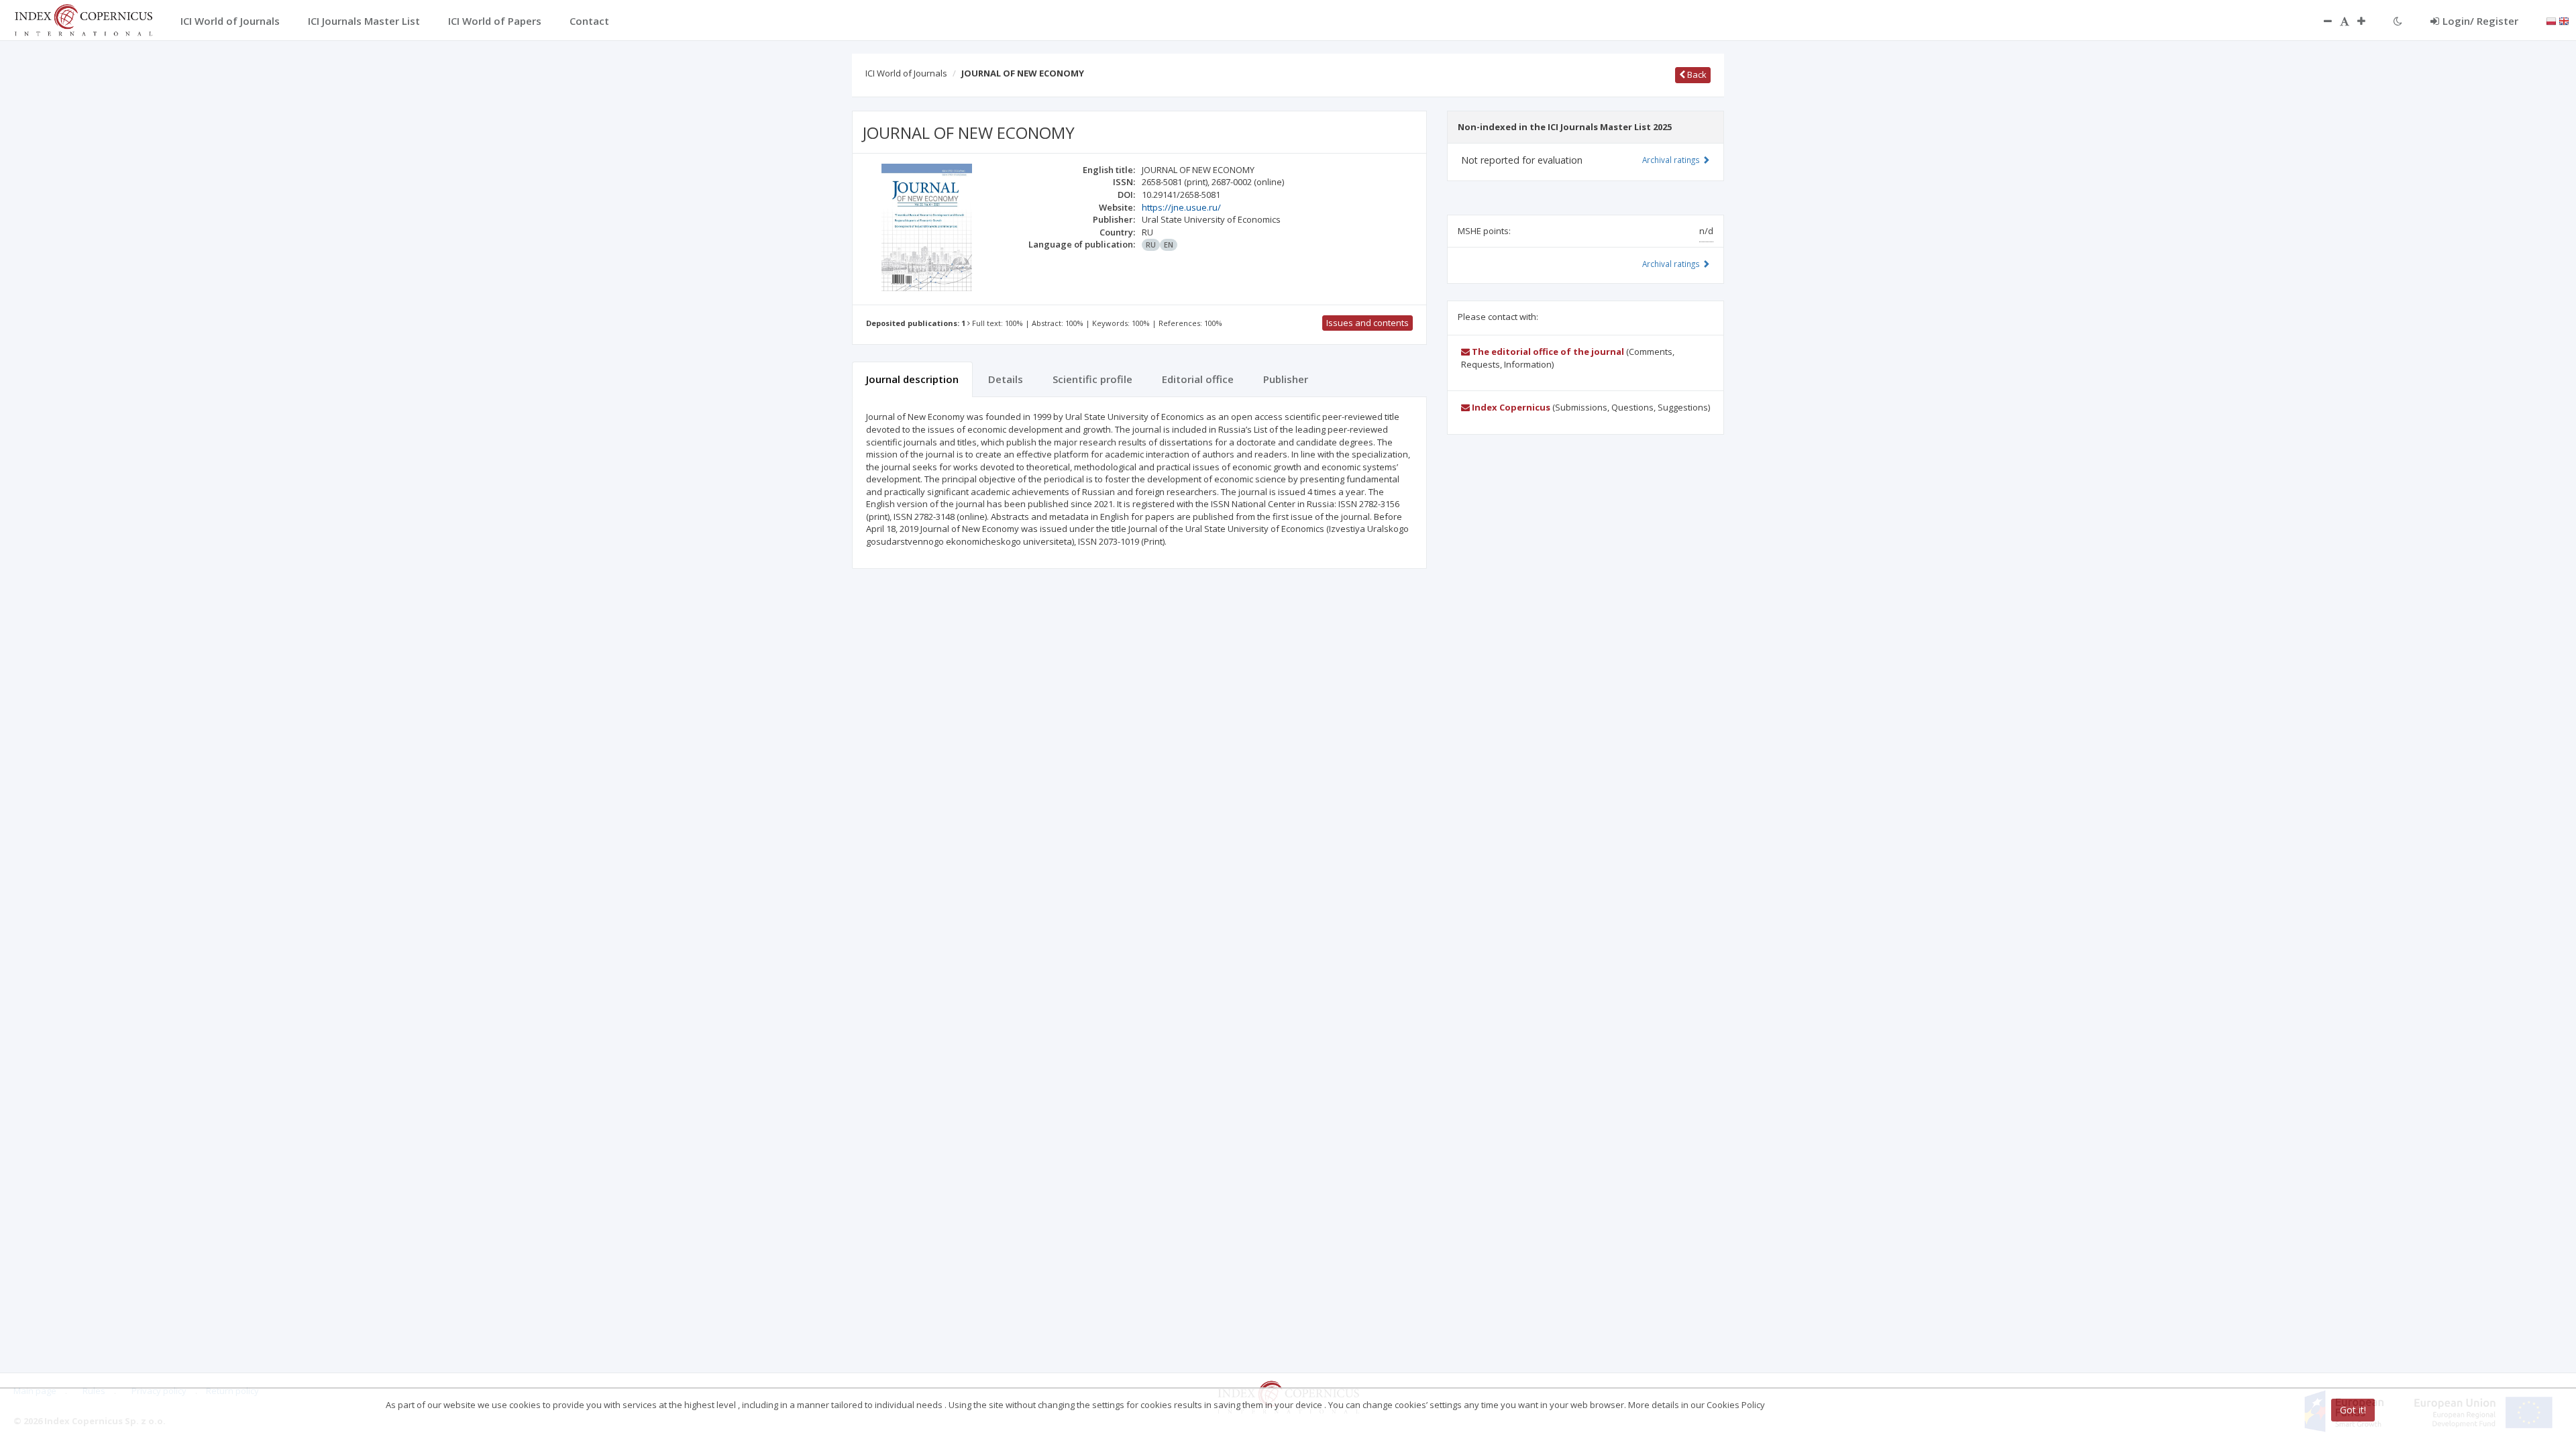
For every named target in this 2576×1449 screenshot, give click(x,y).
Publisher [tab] (1286, 379)
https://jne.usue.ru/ (1181, 207)
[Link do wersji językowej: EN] (2564, 20)
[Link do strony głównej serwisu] (83, 19)
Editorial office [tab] (1198, 379)
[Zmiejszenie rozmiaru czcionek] (2321, 21)
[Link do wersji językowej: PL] (2551, 20)
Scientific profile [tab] (1092, 379)
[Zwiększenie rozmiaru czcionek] (2368, 21)
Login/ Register (2480, 21)
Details (1006, 379)
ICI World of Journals (906, 73)
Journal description (912, 379)
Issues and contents (1367, 323)
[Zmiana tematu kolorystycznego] (2398, 21)
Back (1696, 74)
